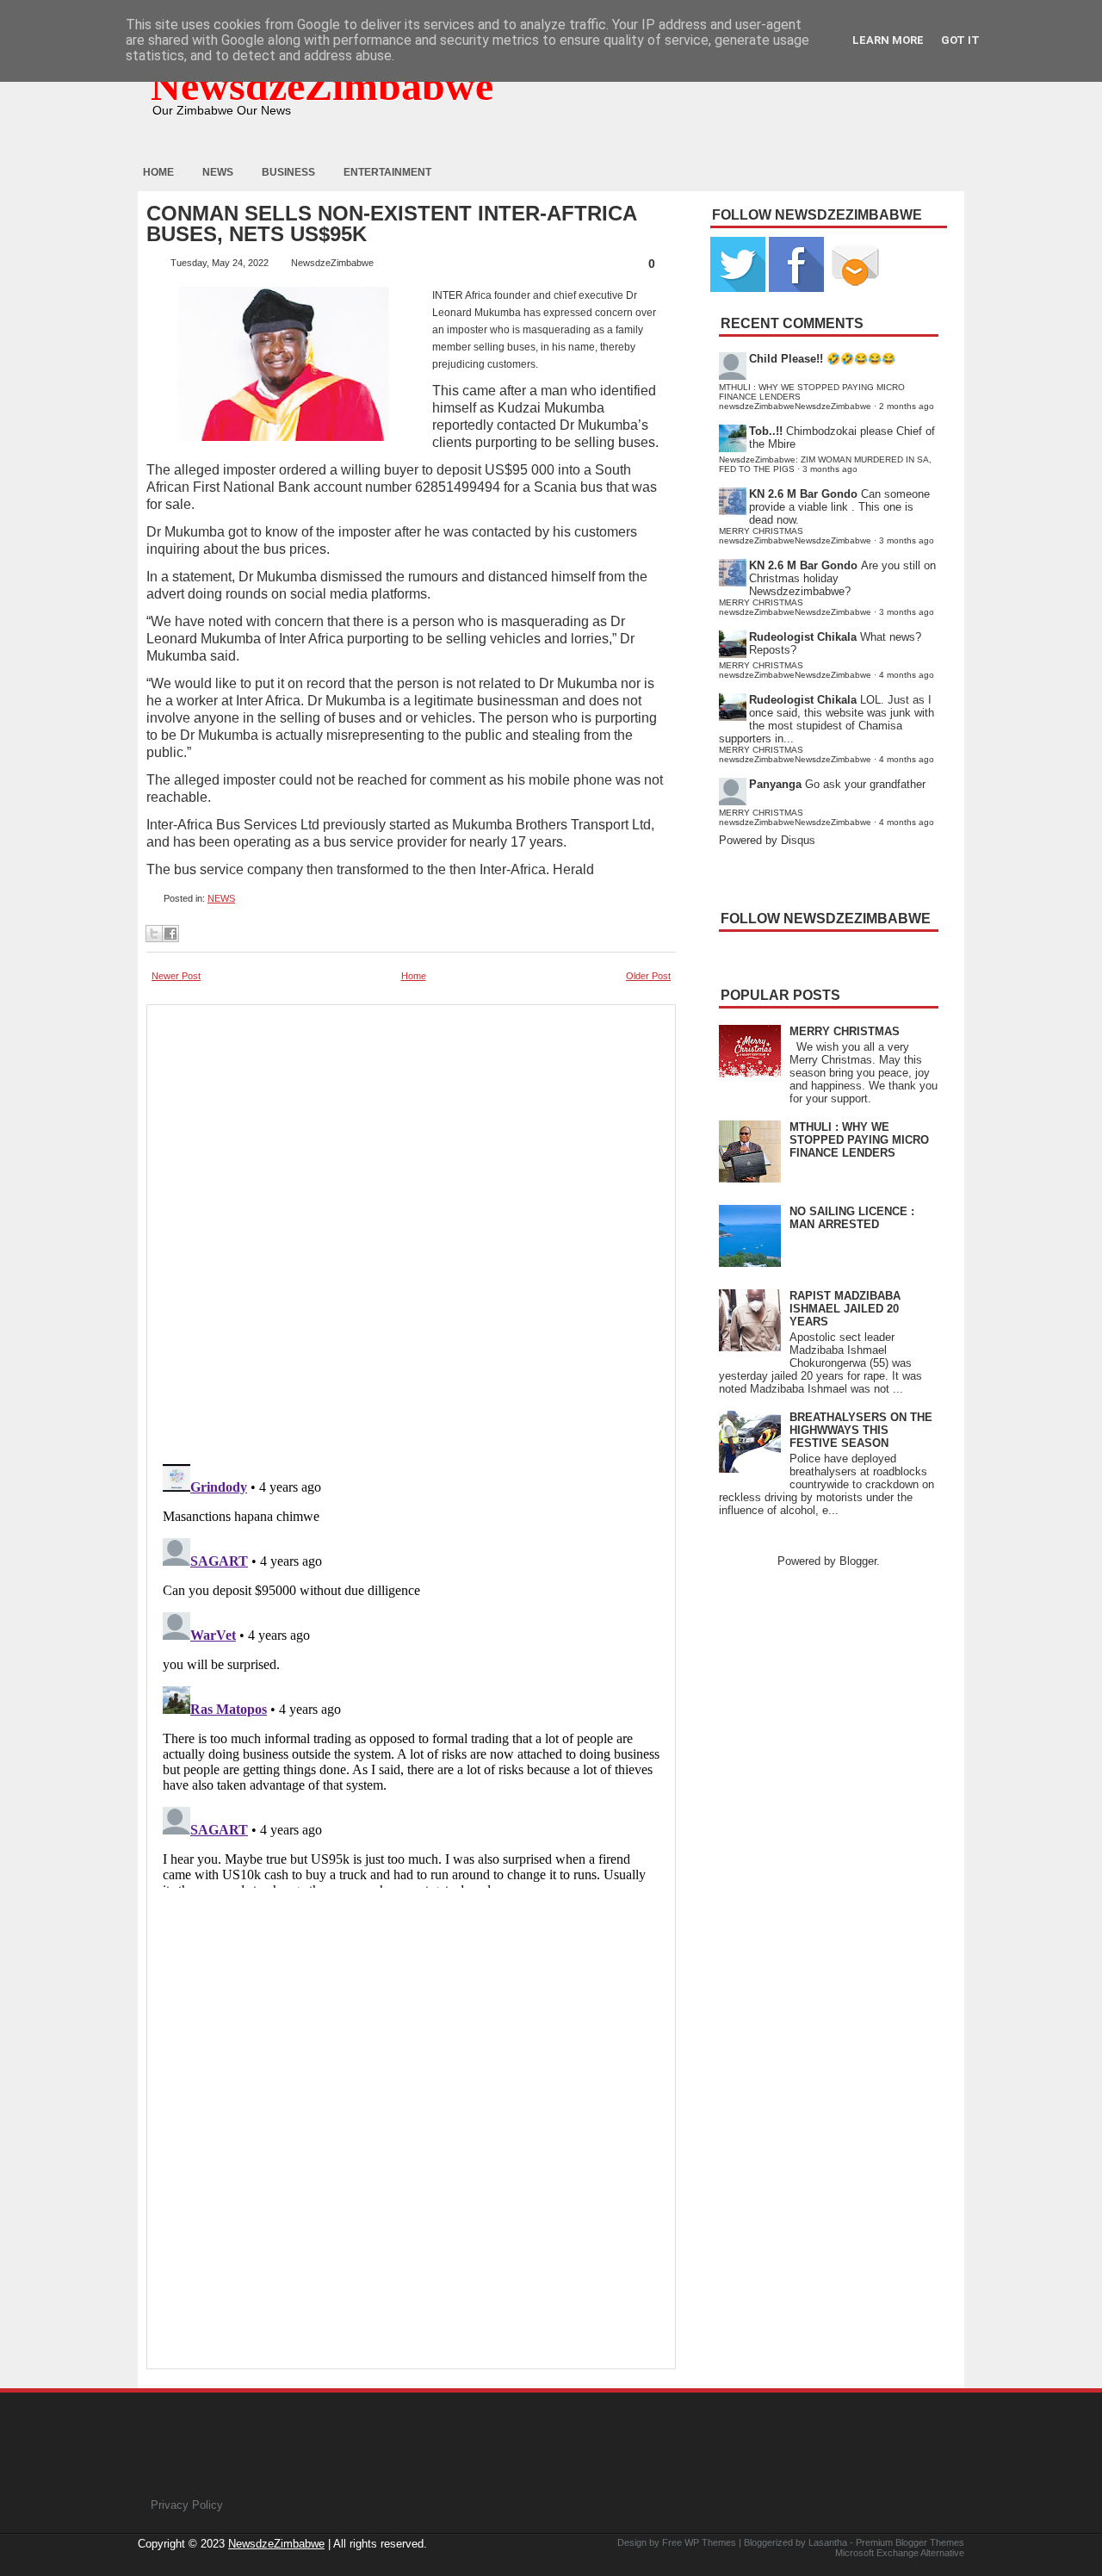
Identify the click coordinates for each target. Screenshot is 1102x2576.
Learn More (888, 40)
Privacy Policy (187, 2505)
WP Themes (710, 2542)
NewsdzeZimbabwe (322, 86)
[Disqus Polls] (411, 1229)
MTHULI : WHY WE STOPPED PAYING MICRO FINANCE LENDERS (859, 1140)
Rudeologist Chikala (803, 637)
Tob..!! (766, 431)
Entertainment (387, 172)
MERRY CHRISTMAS (845, 1031)
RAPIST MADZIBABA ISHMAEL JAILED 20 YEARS (845, 1309)
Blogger (858, 1561)
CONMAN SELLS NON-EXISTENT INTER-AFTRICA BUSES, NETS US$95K (391, 224)
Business (288, 172)
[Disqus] (411, 1673)
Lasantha (828, 2542)
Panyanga (775, 784)
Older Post (648, 976)
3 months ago (830, 469)
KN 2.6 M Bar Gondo (803, 494)
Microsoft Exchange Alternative (900, 2553)
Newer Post (176, 976)
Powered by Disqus (767, 840)
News (218, 172)
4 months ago (907, 675)
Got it (960, 40)
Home (158, 172)
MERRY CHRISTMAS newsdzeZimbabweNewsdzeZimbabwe (795, 536)
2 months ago (907, 406)
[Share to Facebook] (170, 934)
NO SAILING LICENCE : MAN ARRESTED (852, 1218)
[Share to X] (154, 934)
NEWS (221, 898)
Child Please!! (786, 359)
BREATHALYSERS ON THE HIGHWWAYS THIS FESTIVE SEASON (861, 1430)
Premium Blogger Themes (910, 2542)
